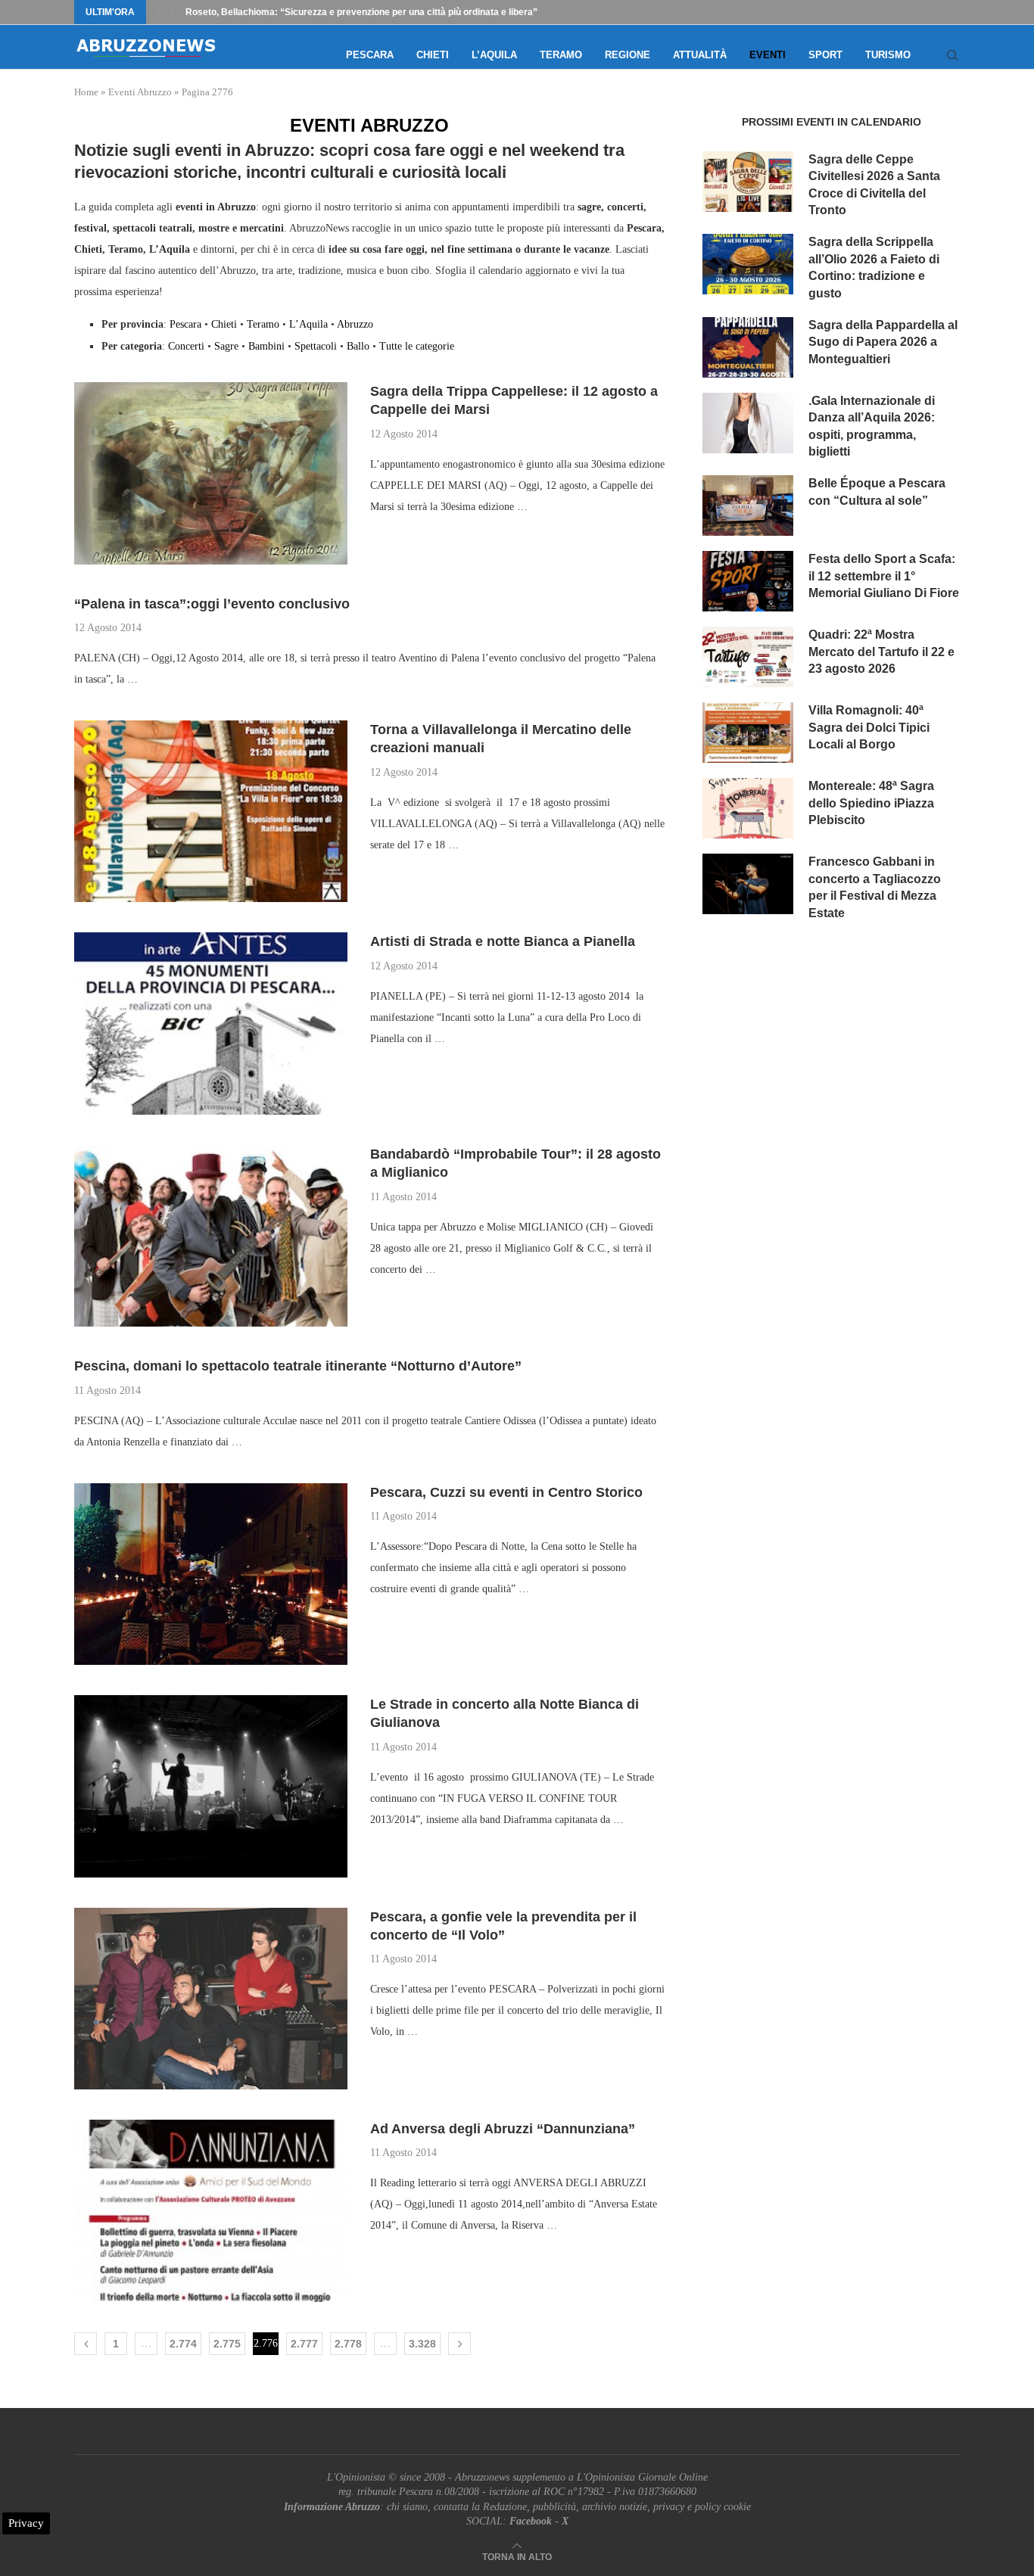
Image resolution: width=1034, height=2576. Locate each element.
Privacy (26, 2523)
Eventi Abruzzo (140, 92)
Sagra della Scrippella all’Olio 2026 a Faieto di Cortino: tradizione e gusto (874, 267)
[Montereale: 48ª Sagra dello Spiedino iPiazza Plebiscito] (748, 808)
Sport (825, 55)
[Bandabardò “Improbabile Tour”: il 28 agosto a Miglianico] (211, 1236)
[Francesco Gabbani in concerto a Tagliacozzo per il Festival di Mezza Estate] (748, 884)
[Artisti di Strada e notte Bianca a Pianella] (211, 1023)
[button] (158, 12)
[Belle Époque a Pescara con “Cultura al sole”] (748, 506)
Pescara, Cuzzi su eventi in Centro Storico (506, 1492)
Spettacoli (316, 346)
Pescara (370, 55)
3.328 (422, 2344)
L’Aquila (494, 55)
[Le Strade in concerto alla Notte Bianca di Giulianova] (211, 1786)
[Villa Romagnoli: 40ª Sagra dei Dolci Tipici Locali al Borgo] (748, 733)
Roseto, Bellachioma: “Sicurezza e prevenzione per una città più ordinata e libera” (361, 12)
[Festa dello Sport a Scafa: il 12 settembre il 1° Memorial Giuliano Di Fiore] (748, 581)
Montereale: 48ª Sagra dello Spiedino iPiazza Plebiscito (871, 803)
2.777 (304, 2344)
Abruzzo (355, 324)
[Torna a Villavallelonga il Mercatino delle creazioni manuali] (211, 811)
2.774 (183, 2344)
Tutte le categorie (417, 346)
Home (86, 92)
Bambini (266, 346)
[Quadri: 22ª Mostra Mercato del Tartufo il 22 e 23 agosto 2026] (748, 657)
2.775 (227, 2344)
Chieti (433, 55)
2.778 (348, 2344)
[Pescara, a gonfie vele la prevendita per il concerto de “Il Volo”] (211, 1999)
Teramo (561, 55)
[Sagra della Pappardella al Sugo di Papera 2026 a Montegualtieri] (748, 347)
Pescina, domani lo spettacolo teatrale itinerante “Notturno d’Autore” (298, 1366)
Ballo (358, 346)
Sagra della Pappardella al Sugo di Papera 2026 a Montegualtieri (883, 342)
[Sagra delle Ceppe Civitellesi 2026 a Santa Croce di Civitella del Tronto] (748, 182)
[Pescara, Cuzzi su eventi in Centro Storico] (211, 1574)
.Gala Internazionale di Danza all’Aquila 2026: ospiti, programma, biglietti (872, 426)
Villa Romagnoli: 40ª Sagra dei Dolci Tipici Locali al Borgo (869, 727)
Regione (628, 55)
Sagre (226, 346)
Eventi (768, 55)
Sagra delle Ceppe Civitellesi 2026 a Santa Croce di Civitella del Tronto (874, 185)
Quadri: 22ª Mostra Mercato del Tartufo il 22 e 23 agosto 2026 (881, 652)
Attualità (700, 55)
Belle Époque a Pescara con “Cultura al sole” (877, 492)
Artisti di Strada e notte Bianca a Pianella (503, 941)
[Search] (952, 55)
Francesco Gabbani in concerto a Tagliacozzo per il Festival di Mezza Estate (875, 887)
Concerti (186, 346)
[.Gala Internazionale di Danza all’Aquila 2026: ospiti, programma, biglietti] (748, 423)
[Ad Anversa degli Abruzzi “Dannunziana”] (211, 2210)
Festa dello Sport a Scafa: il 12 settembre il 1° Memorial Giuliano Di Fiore (884, 576)
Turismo (888, 55)
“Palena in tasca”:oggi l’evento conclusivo (212, 604)
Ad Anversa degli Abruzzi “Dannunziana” (503, 2129)
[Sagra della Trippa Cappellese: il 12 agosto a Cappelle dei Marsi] (211, 473)
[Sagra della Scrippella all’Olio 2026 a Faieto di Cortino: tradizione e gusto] (748, 264)
